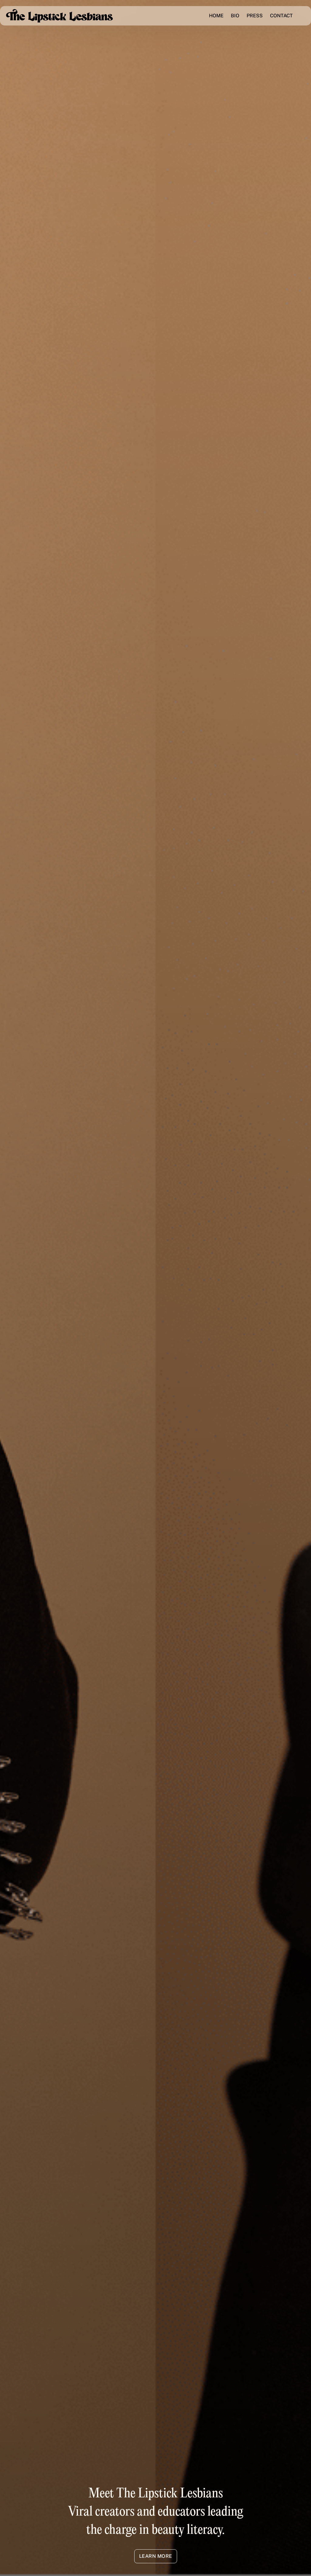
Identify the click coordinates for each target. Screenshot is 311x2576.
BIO (235, 16)
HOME (216, 16)
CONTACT (281, 16)
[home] (60, 16)
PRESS (255, 16)
